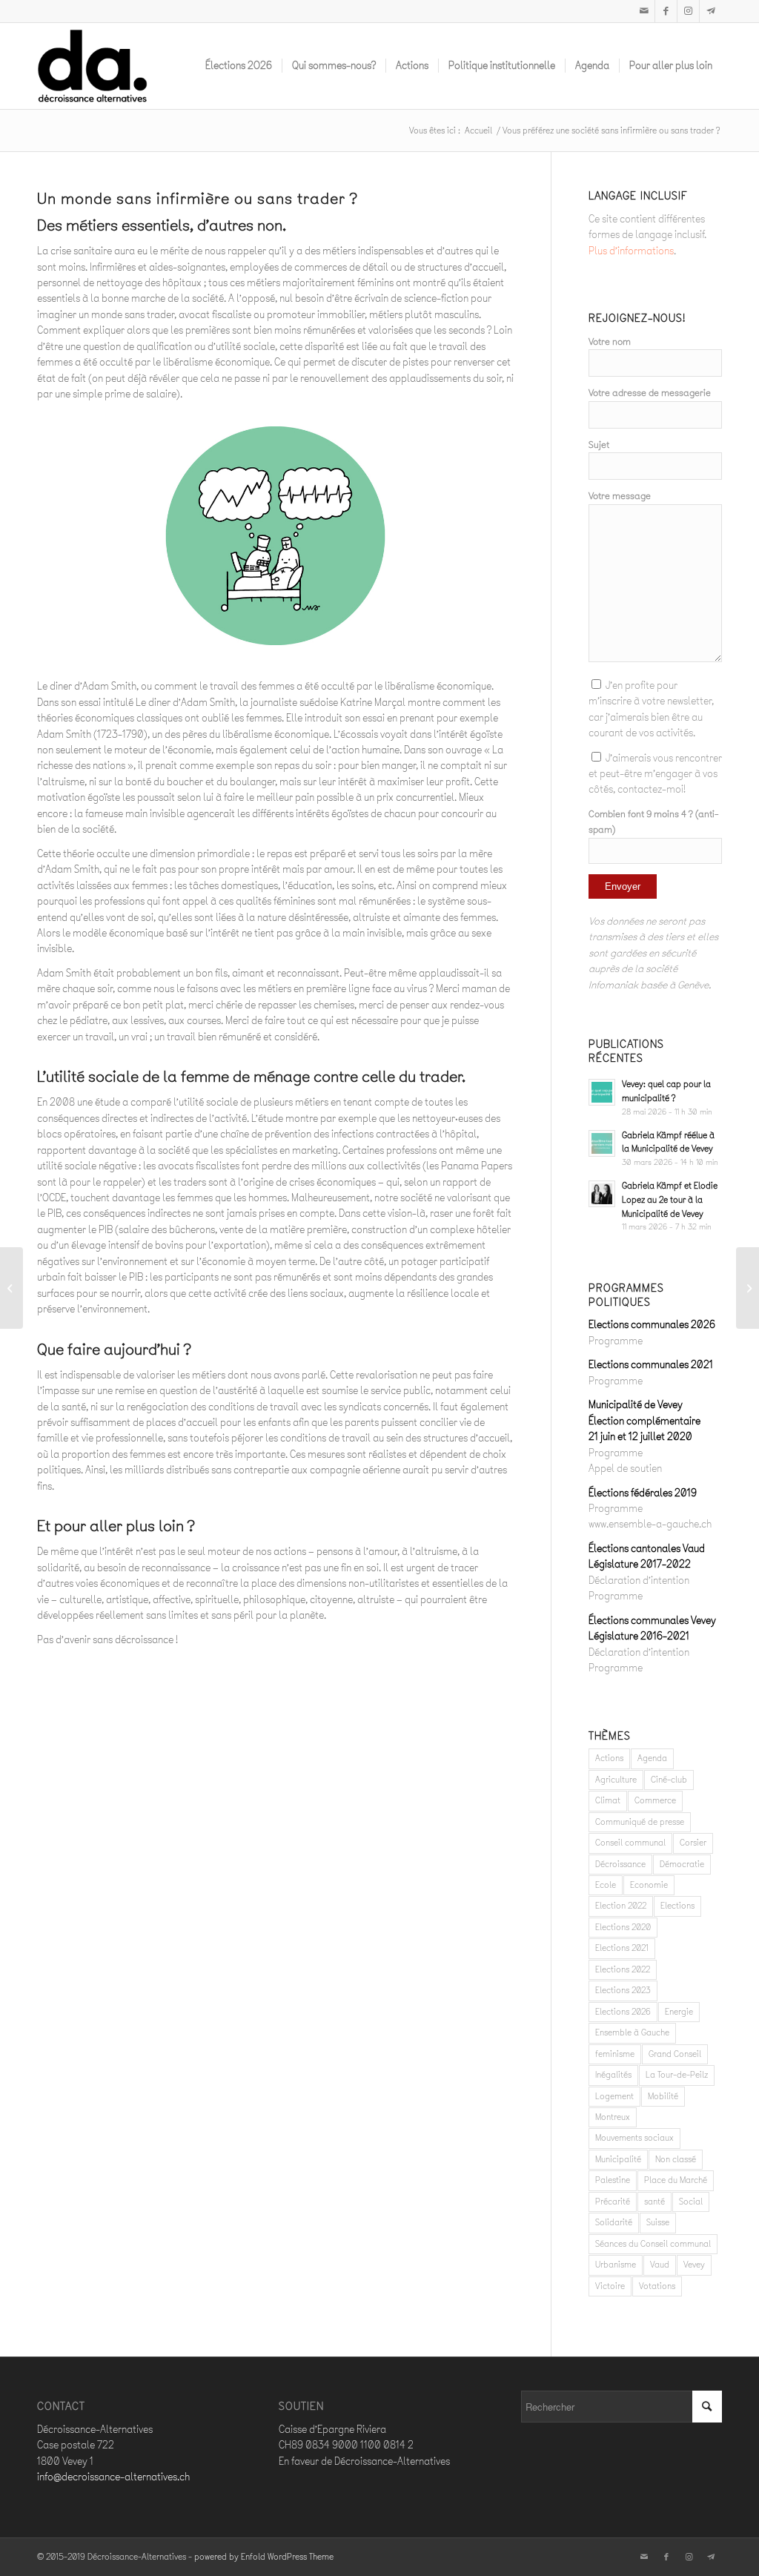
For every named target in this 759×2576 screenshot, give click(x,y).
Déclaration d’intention (639, 1581)
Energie (679, 2012)
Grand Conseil (675, 2054)
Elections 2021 (622, 1948)
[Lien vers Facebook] (666, 11)
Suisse (658, 2222)
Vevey (694, 2265)
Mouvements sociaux (634, 2138)
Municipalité (618, 2159)
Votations (657, 2286)
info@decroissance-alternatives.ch (113, 2477)
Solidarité (614, 2222)
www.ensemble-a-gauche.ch (650, 1524)
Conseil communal (630, 1843)
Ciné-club (669, 1780)
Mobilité (663, 2096)
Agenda (652, 1758)
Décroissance (620, 1864)
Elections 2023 (623, 1990)
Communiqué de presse (640, 1822)
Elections (677, 1906)
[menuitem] (239, 66)
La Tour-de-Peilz (677, 2075)
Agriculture (616, 1780)
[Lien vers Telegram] (711, 11)
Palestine (613, 2180)
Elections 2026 (623, 2012)
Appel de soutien (625, 1469)
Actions (609, 1758)
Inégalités (613, 2075)
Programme (616, 1341)
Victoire (610, 2286)
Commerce (655, 1800)
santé (654, 2202)
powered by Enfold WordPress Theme (264, 2557)
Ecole (606, 1885)
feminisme (615, 2054)
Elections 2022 (623, 1969)
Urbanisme (616, 2265)
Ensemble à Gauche (632, 2032)
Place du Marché (676, 2180)
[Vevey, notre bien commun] (11, 1288)
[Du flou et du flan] (748, 1288)
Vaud (660, 2265)
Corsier (693, 1843)
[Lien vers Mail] (644, 11)
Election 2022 (621, 1906)
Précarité (613, 2202)
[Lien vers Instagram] (688, 11)
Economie (649, 1885)
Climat (608, 1800)
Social (691, 2202)
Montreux (613, 2117)
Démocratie (682, 1864)
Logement (614, 2096)
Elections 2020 (623, 1927)
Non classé (676, 2159)
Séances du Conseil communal (653, 2244)
